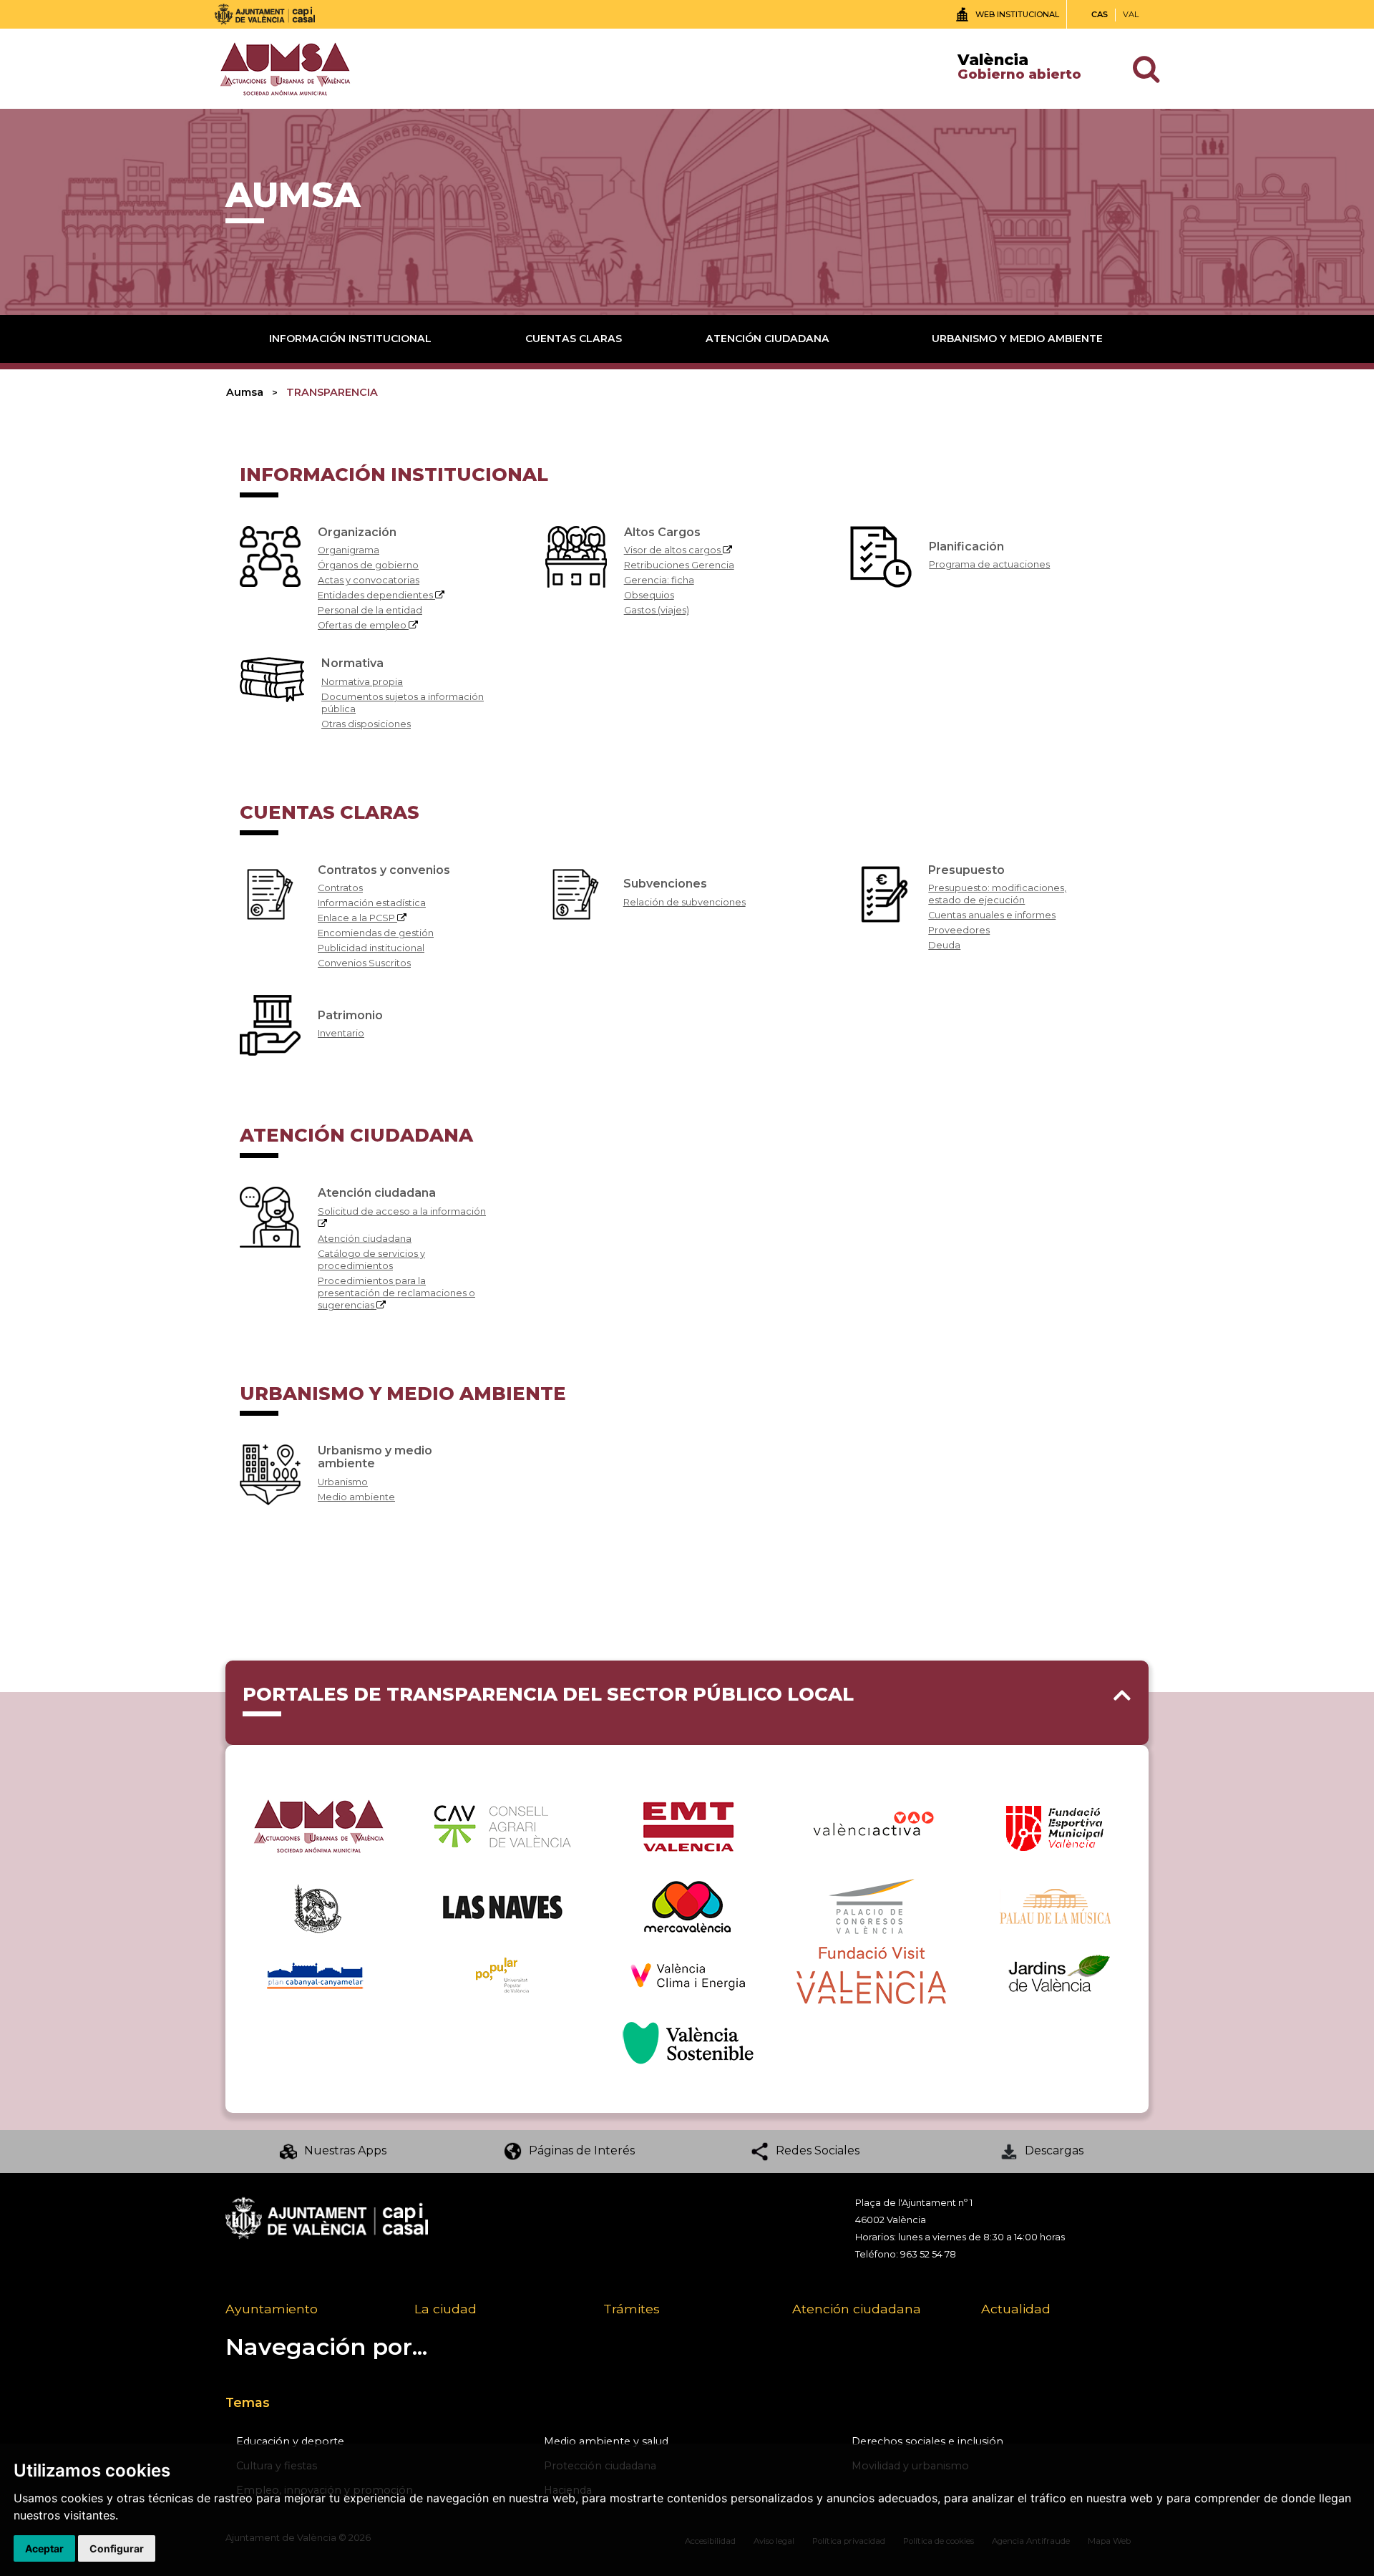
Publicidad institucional (371, 948)
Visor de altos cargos (673, 550)
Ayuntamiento (272, 2309)
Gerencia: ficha (659, 580)
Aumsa (245, 392)
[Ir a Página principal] (284, 68)
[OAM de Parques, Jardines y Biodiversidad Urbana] (1056, 1974)
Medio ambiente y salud (606, 2441)
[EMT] (687, 1825)
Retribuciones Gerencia (679, 565)
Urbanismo (343, 1482)
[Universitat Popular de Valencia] (502, 1974)
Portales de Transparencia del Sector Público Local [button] (548, 1694)
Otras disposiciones (366, 724)
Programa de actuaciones (989, 564)
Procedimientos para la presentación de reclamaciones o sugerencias (396, 1293)
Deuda (944, 945)
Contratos (340, 888)
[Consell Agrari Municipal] (502, 1825)
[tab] (687, 1703)
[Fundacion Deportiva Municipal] (1056, 1825)
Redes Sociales (818, 2150)
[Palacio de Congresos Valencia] (871, 1906)
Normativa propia (362, 682)
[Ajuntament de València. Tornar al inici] (265, 14)
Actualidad (1016, 2309)
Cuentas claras (574, 339)
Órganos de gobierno (368, 565)
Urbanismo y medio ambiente (1017, 339)
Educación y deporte (290, 2441)
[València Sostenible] (687, 2043)
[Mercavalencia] (687, 1906)
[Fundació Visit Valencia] (871, 1974)
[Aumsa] (318, 1825)
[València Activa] (871, 1825)
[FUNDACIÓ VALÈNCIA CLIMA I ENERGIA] (687, 1974)
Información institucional (350, 339)
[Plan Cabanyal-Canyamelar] (318, 1974)
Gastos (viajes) (657, 610)
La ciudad (445, 2309)
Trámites (632, 2309)
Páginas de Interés (582, 2150)
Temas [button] (248, 2402)
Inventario (341, 1033)
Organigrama (349, 550)
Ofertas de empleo (363, 625)
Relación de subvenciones (684, 902)
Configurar (117, 2548)
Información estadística (372, 903)
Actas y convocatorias (369, 580)
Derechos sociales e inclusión (927, 2441)
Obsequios (649, 595)
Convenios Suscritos (364, 963)
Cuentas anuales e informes (992, 915)
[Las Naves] (503, 1906)
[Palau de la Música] (1056, 1906)
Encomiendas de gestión (376, 933)
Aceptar (44, 2548)
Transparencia (332, 392)
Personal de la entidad (370, 610)
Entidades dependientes (376, 595)
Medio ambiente (356, 1497)
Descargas (1054, 2150)
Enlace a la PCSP (357, 918)
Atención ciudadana (768, 339)
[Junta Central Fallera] (318, 1906)
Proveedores (959, 930)
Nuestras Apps (345, 2150)
